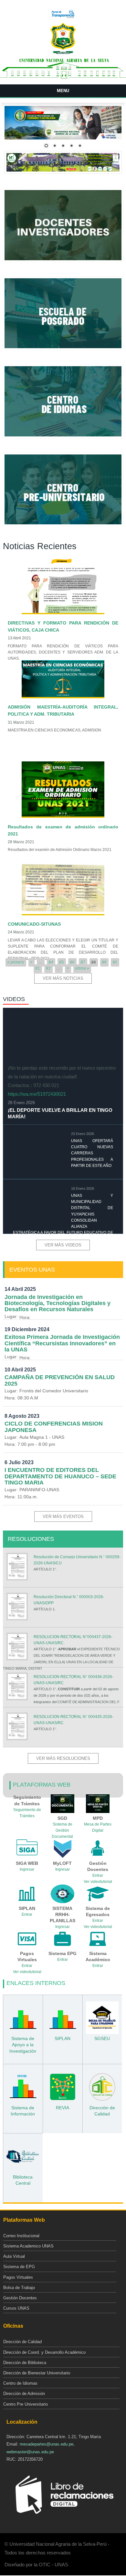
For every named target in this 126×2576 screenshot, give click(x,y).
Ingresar (27, 1869)
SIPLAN (63, 2038)
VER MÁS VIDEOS (63, 1245)
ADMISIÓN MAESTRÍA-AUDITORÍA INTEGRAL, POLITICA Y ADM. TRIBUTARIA (63, 711)
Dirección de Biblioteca (25, 2363)
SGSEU (102, 2038)
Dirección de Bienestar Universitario (37, 2373)
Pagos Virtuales (18, 2277)
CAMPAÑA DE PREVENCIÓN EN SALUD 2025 (60, 1380)
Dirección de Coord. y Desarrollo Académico (44, 2352)
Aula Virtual (14, 2256)
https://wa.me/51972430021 (37, 1094)
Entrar (98, 1875)
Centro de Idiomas (20, 2383)
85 (62, 962)
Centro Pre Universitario (26, 2404)
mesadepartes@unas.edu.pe (47, 2444)
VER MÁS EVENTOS (63, 1517)
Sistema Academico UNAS (28, 2246)
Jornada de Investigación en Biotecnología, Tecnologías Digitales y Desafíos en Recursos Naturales (58, 1303)
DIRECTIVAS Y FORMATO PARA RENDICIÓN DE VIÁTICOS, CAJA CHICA (63, 626)
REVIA (63, 2108)
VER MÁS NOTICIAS (63, 978)
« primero (16, 962)
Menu (63, 91)
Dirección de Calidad (22, 2342)
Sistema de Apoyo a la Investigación (23, 2045)
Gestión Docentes (20, 2298)
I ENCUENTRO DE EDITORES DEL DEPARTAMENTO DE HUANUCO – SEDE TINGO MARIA (60, 1476)
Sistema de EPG (19, 2267)
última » (82, 968)
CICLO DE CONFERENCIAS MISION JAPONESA (54, 1427)
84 (51, 962)
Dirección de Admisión (24, 2394)
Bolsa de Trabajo (19, 2288)
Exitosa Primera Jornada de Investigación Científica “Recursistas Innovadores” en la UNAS (62, 1343)
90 (115, 962)
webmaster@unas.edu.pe (30, 2452)
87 (83, 962)
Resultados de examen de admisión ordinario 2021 (63, 830)
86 (72, 962)
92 (48, 968)
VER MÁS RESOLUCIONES (63, 1758)
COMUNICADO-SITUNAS (34, 924)
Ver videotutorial (27, 1972)
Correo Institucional (21, 2236)
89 (104, 962)
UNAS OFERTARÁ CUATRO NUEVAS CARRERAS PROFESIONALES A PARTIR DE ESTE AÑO (92, 1153)
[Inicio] (63, 53)
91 (38, 968)
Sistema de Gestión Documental (62, 1830)
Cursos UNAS (16, 2308)
